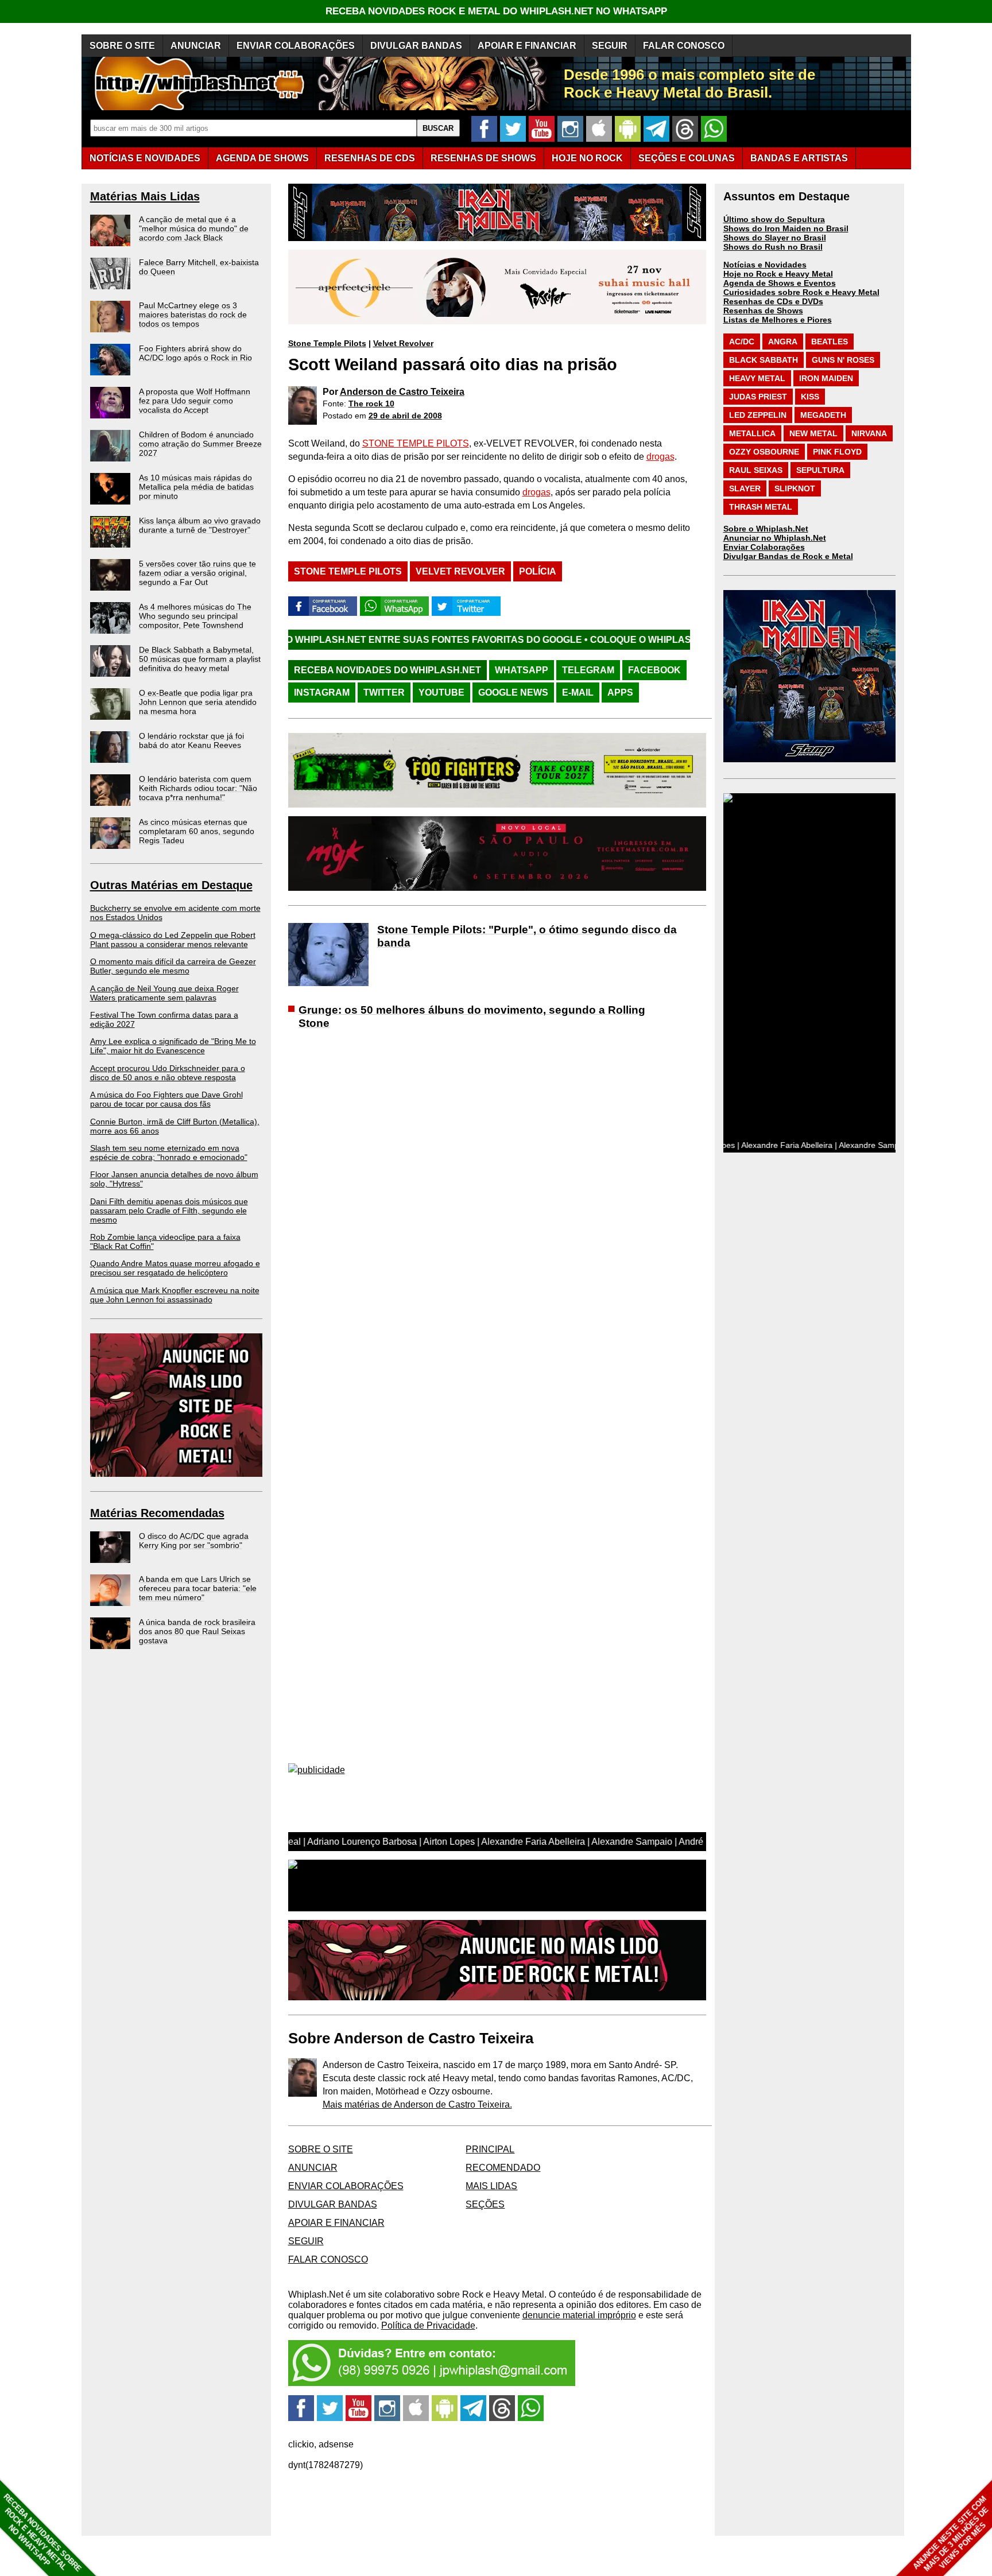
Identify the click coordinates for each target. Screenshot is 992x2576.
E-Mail (578, 693)
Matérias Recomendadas (157, 1513)
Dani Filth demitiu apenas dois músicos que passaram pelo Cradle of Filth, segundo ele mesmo (169, 1211)
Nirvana (869, 433)
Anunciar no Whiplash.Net (775, 538)
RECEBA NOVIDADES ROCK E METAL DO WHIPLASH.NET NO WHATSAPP (496, 11)
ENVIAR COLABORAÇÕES (296, 46)
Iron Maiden (826, 378)
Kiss (810, 397)
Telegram (588, 670)
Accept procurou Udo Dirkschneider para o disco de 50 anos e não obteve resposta (168, 1073)
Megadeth (823, 415)
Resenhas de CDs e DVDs (773, 301)
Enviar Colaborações (764, 547)
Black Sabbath (764, 360)
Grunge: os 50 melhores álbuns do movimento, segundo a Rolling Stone (472, 1017)
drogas (660, 457)
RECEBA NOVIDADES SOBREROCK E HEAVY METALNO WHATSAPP (42, 2533)
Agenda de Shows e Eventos (780, 283)
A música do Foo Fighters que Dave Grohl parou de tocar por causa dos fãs (166, 1099)
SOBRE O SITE (122, 46)
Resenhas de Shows (763, 311)
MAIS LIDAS (491, 2186)
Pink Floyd (837, 452)
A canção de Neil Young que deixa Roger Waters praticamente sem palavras (164, 993)
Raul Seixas (756, 470)
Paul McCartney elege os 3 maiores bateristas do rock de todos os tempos (193, 315)
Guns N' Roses (843, 360)
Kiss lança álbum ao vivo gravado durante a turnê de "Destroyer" (200, 525)
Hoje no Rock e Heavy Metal (778, 274)
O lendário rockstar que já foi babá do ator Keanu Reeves (191, 740)
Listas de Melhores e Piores (778, 320)
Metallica (752, 433)
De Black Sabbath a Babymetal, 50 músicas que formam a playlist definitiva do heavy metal (200, 659)
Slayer (745, 488)
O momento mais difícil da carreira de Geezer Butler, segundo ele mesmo (173, 966)
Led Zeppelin (758, 415)
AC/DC (742, 342)
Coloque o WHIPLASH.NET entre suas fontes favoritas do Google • (640, 640)
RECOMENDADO (503, 2168)
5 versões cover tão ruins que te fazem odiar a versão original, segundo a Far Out (197, 573)
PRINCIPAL (490, 2149)
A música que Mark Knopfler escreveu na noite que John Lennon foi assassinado (175, 1295)
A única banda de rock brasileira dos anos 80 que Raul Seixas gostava (197, 1631)
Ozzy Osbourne (764, 452)
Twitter (384, 693)
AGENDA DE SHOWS (262, 158)
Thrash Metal (761, 507)
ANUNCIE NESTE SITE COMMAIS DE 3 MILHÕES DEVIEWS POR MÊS (951, 2534)
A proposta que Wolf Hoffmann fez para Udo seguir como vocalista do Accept (195, 401)
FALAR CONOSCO (684, 46)
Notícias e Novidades (765, 265)
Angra (783, 342)
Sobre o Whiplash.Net (766, 529)
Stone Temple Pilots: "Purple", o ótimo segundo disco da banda (527, 936)
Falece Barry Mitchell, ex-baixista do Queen (199, 267)
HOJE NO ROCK (587, 158)
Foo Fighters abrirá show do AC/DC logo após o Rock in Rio (195, 353)
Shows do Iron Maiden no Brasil (786, 228)
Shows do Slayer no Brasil (775, 238)
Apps (620, 693)
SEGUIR (610, 46)
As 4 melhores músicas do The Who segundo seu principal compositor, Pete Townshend (195, 616)
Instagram (322, 693)
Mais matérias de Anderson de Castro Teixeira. (417, 2104)
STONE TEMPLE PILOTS (416, 443)
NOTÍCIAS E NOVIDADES (145, 158)
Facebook (654, 670)
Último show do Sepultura (774, 219)
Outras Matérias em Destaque (171, 885)
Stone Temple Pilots (327, 343)
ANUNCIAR (196, 46)
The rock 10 (371, 404)
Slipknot (795, 488)
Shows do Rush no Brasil (773, 247)
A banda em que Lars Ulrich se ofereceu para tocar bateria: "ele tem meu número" (198, 1588)
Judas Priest (758, 397)
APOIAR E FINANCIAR (527, 46)
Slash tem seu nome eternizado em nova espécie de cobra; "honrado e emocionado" (169, 1153)
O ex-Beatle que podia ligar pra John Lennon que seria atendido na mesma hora (198, 702)
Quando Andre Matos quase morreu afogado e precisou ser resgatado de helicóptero (175, 1268)
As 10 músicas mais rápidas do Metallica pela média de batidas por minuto (196, 487)
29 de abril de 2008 (405, 416)
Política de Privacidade (428, 2325)
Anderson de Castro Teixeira (402, 392)
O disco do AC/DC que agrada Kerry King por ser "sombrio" (194, 1541)
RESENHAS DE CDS (370, 158)
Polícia (538, 571)
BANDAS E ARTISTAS (799, 158)
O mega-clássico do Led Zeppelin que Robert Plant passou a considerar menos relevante (173, 940)
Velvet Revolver (403, 343)
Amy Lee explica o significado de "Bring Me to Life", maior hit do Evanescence (173, 1046)
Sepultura (820, 470)
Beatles (830, 342)
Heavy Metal (757, 378)
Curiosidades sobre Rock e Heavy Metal (801, 292)
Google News (513, 693)
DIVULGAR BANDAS (416, 46)
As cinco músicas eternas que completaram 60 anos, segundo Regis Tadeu (197, 831)
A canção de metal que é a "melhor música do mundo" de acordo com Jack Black (194, 228)
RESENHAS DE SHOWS (483, 158)
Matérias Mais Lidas (145, 196)
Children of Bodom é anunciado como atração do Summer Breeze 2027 (200, 444)
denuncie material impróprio (579, 2315)
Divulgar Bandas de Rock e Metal (788, 556)
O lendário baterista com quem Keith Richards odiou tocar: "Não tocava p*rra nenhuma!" (198, 788)
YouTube (441, 693)
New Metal (813, 433)
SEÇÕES (687, 158)
